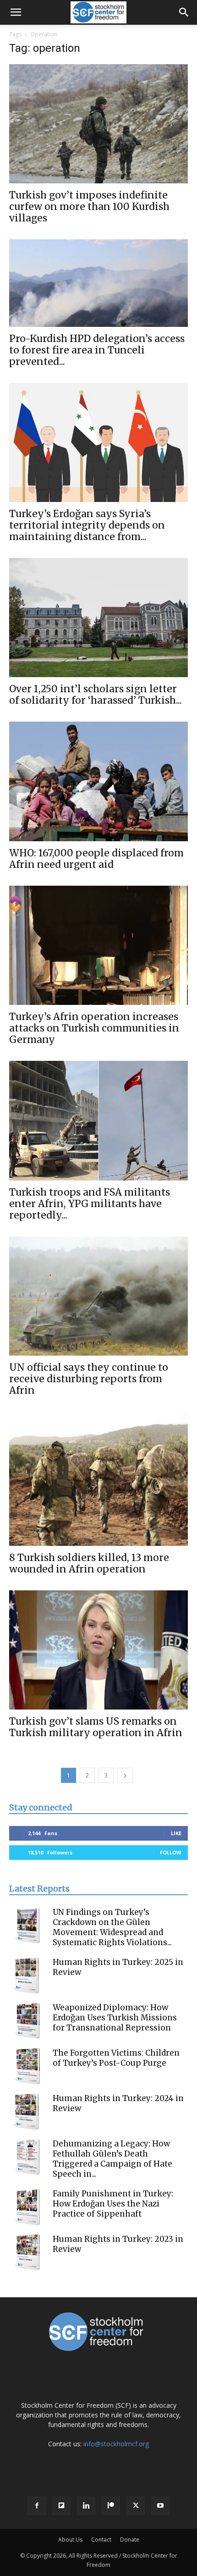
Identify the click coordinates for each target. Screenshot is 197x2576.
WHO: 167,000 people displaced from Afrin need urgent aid (96, 859)
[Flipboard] (61, 2506)
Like (176, 1833)
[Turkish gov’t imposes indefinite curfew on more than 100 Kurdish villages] (98, 124)
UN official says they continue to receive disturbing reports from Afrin (89, 1379)
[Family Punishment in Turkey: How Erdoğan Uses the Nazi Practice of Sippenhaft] (27, 2207)
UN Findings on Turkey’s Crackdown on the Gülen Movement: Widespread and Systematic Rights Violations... (112, 1927)
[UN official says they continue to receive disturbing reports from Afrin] (98, 1296)
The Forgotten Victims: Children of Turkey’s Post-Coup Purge (116, 2058)
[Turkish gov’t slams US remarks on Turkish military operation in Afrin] (98, 1650)
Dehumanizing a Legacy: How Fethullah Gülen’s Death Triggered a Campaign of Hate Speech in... (112, 2159)
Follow (171, 1852)
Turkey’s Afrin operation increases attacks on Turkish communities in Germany (94, 1028)
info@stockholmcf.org (116, 2444)
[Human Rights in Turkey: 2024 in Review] (27, 2112)
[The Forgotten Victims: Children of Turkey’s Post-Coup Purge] (27, 2066)
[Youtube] (160, 2506)
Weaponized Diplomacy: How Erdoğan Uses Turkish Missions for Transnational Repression (115, 2018)
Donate (130, 2540)
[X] (136, 2506)
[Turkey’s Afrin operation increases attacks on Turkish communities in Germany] (98, 946)
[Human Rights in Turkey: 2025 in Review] (27, 1975)
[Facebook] (37, 2506)
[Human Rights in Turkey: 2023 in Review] (27, 2252)
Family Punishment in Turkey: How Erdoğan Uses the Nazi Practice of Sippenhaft (113, 2204)
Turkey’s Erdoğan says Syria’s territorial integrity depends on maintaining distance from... (87, 525)
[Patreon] (111, 2506)
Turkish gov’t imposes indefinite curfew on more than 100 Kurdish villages (89, 207)
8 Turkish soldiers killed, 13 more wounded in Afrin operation (89, 1563)
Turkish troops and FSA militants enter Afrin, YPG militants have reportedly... (90, 1204)
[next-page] (125, 1775)
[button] (16, 12)
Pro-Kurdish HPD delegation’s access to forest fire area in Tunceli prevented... (97, 350)
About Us (70, 2540)
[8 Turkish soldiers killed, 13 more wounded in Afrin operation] (98, 1479)
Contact (101, 2540)
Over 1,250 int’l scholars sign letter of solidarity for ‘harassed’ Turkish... (96, 695)
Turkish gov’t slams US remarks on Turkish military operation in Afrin (96, 1727)
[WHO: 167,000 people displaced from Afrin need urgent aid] (98, 781)
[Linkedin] (86, 2506)
